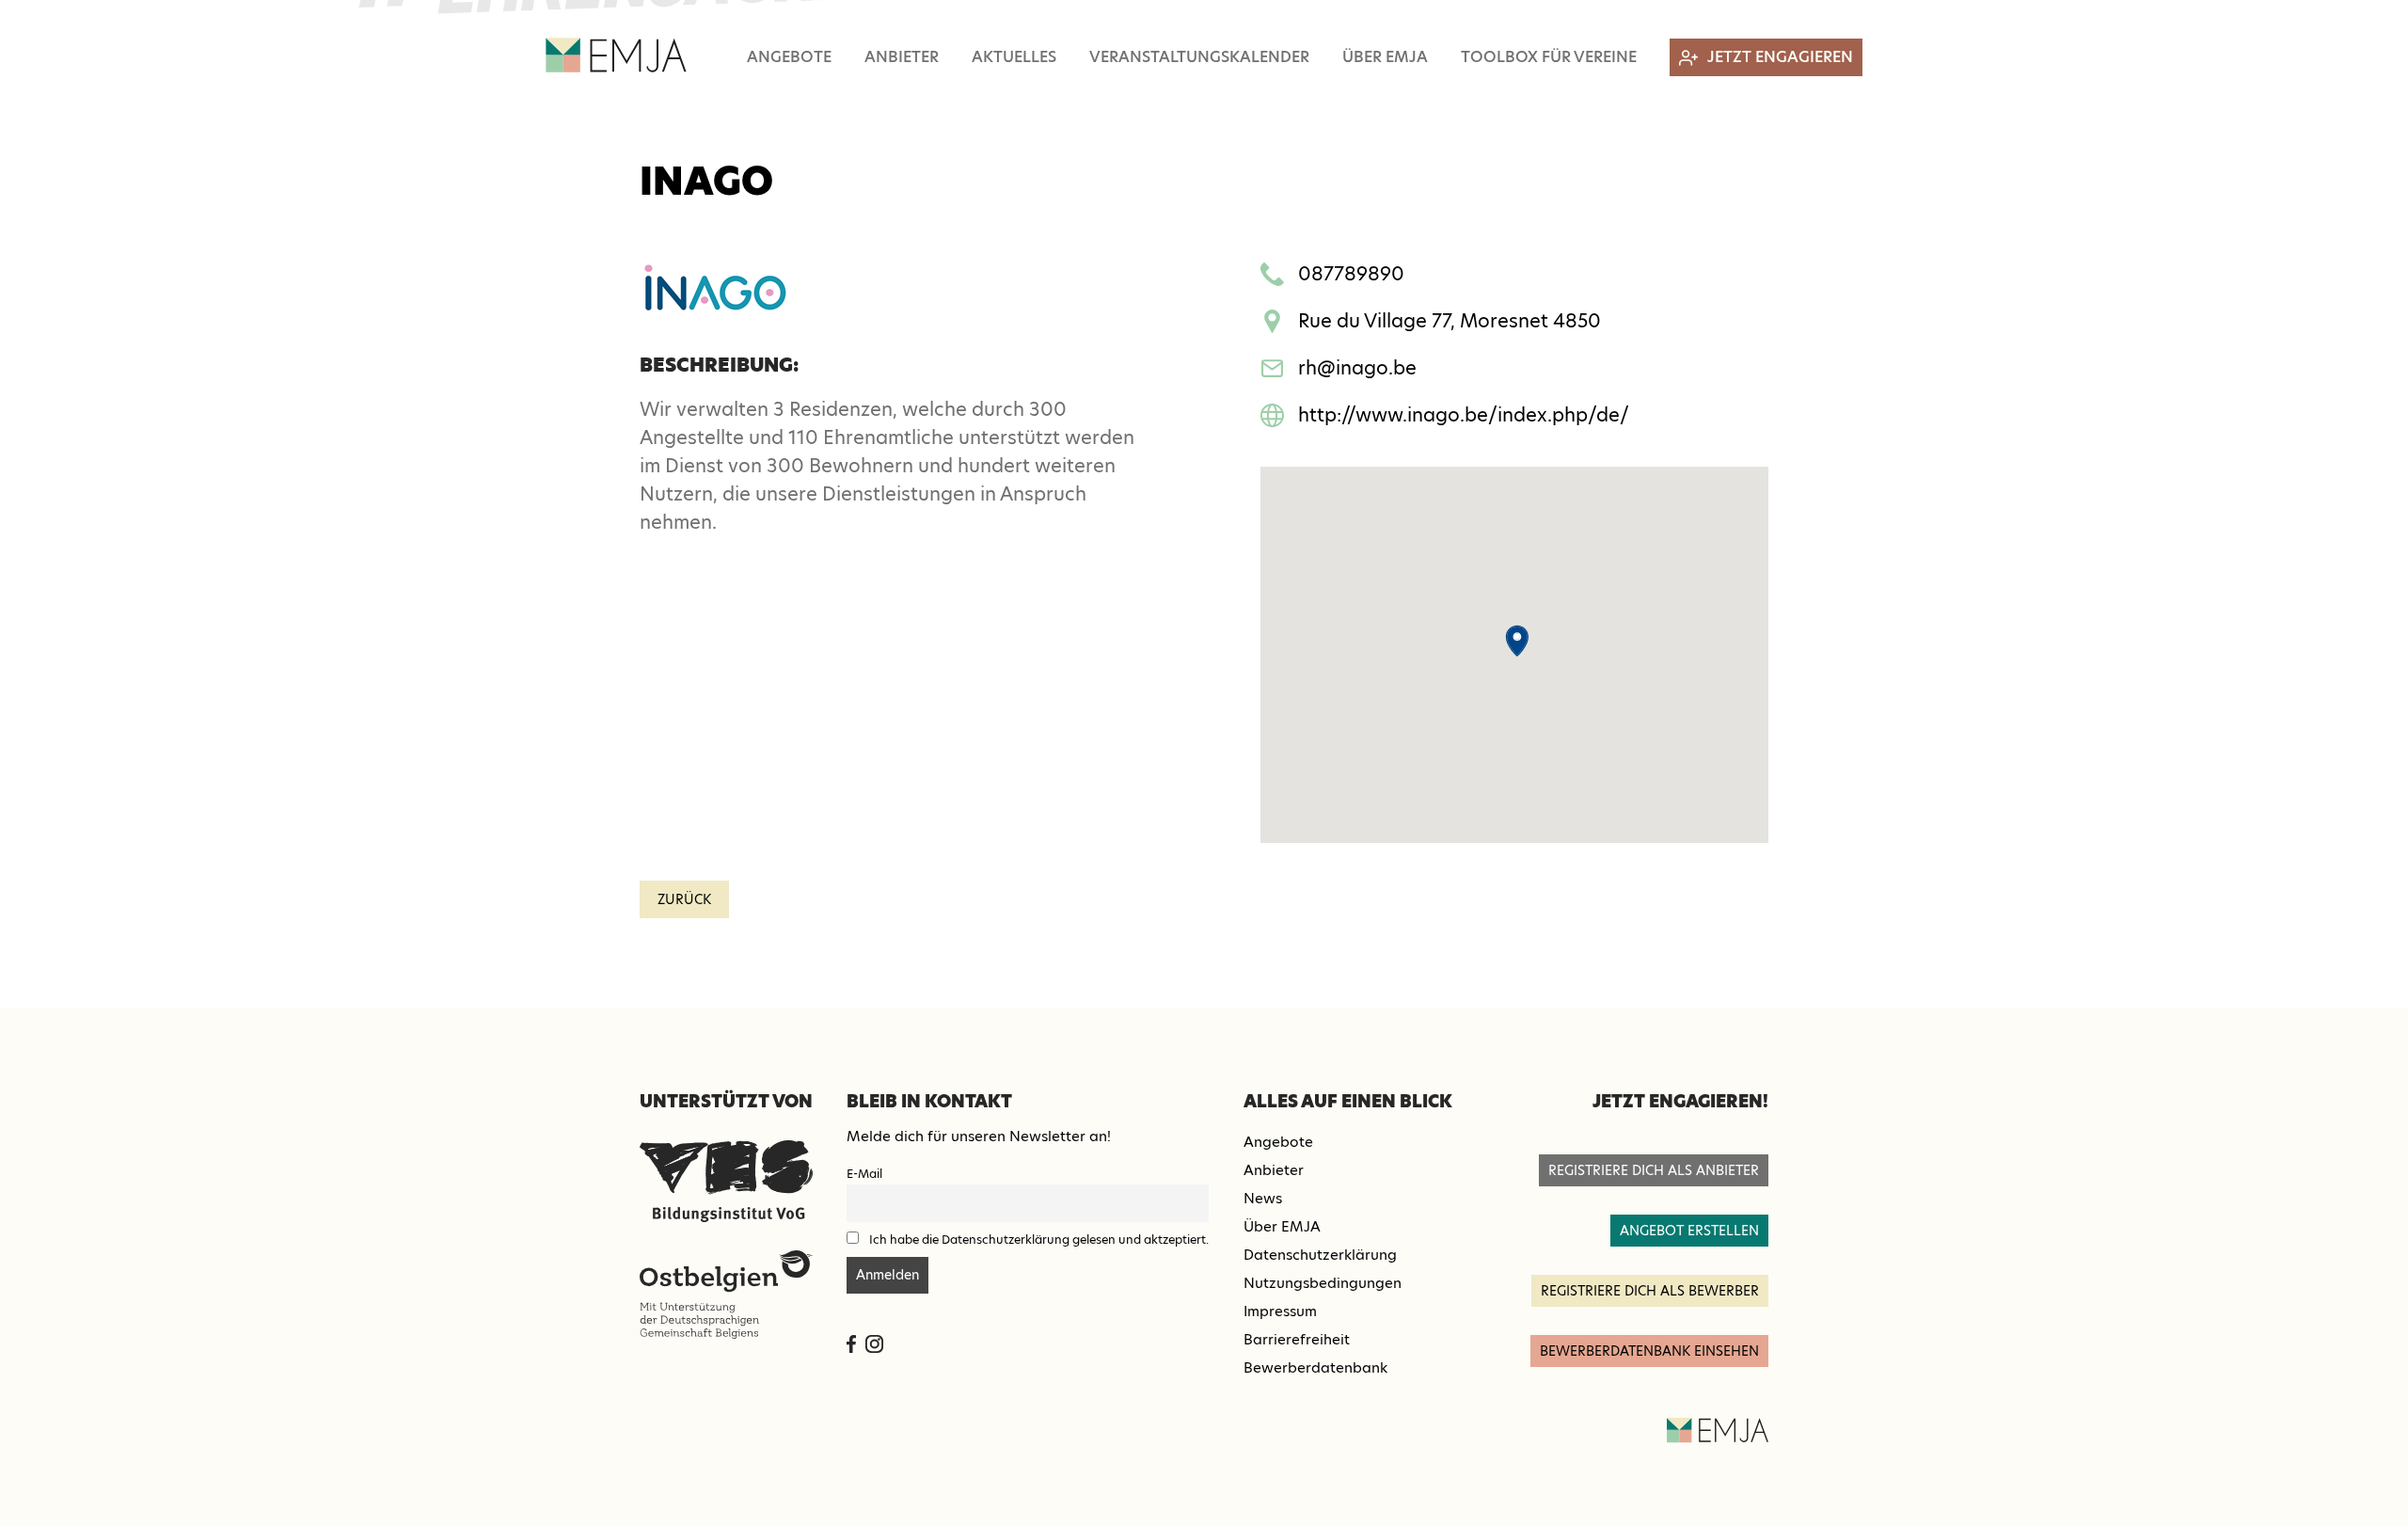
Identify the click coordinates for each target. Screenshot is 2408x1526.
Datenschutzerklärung (1320, 1255)
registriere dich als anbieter (1654, 1170)
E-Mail (864, 1174)
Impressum (1280, 1311)
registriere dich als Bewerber (1650, 1291)
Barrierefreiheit (1297, 1339)
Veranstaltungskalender (1199, 57)
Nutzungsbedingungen (1323, 1283)
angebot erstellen (1689, 1231)
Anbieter (902, 57)
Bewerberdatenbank (1315, 1367)
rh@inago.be (1357, 368)
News (1263, 1198)
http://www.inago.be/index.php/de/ (1464, 415)
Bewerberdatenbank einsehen (1649, 1351)
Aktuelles (1014, 57)
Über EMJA (1385, 57)
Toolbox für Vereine (1549, 57)
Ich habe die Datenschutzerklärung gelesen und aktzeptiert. (1039, 1240)
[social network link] (851, 1344)
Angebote (789, 57)
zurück (684, 899)
